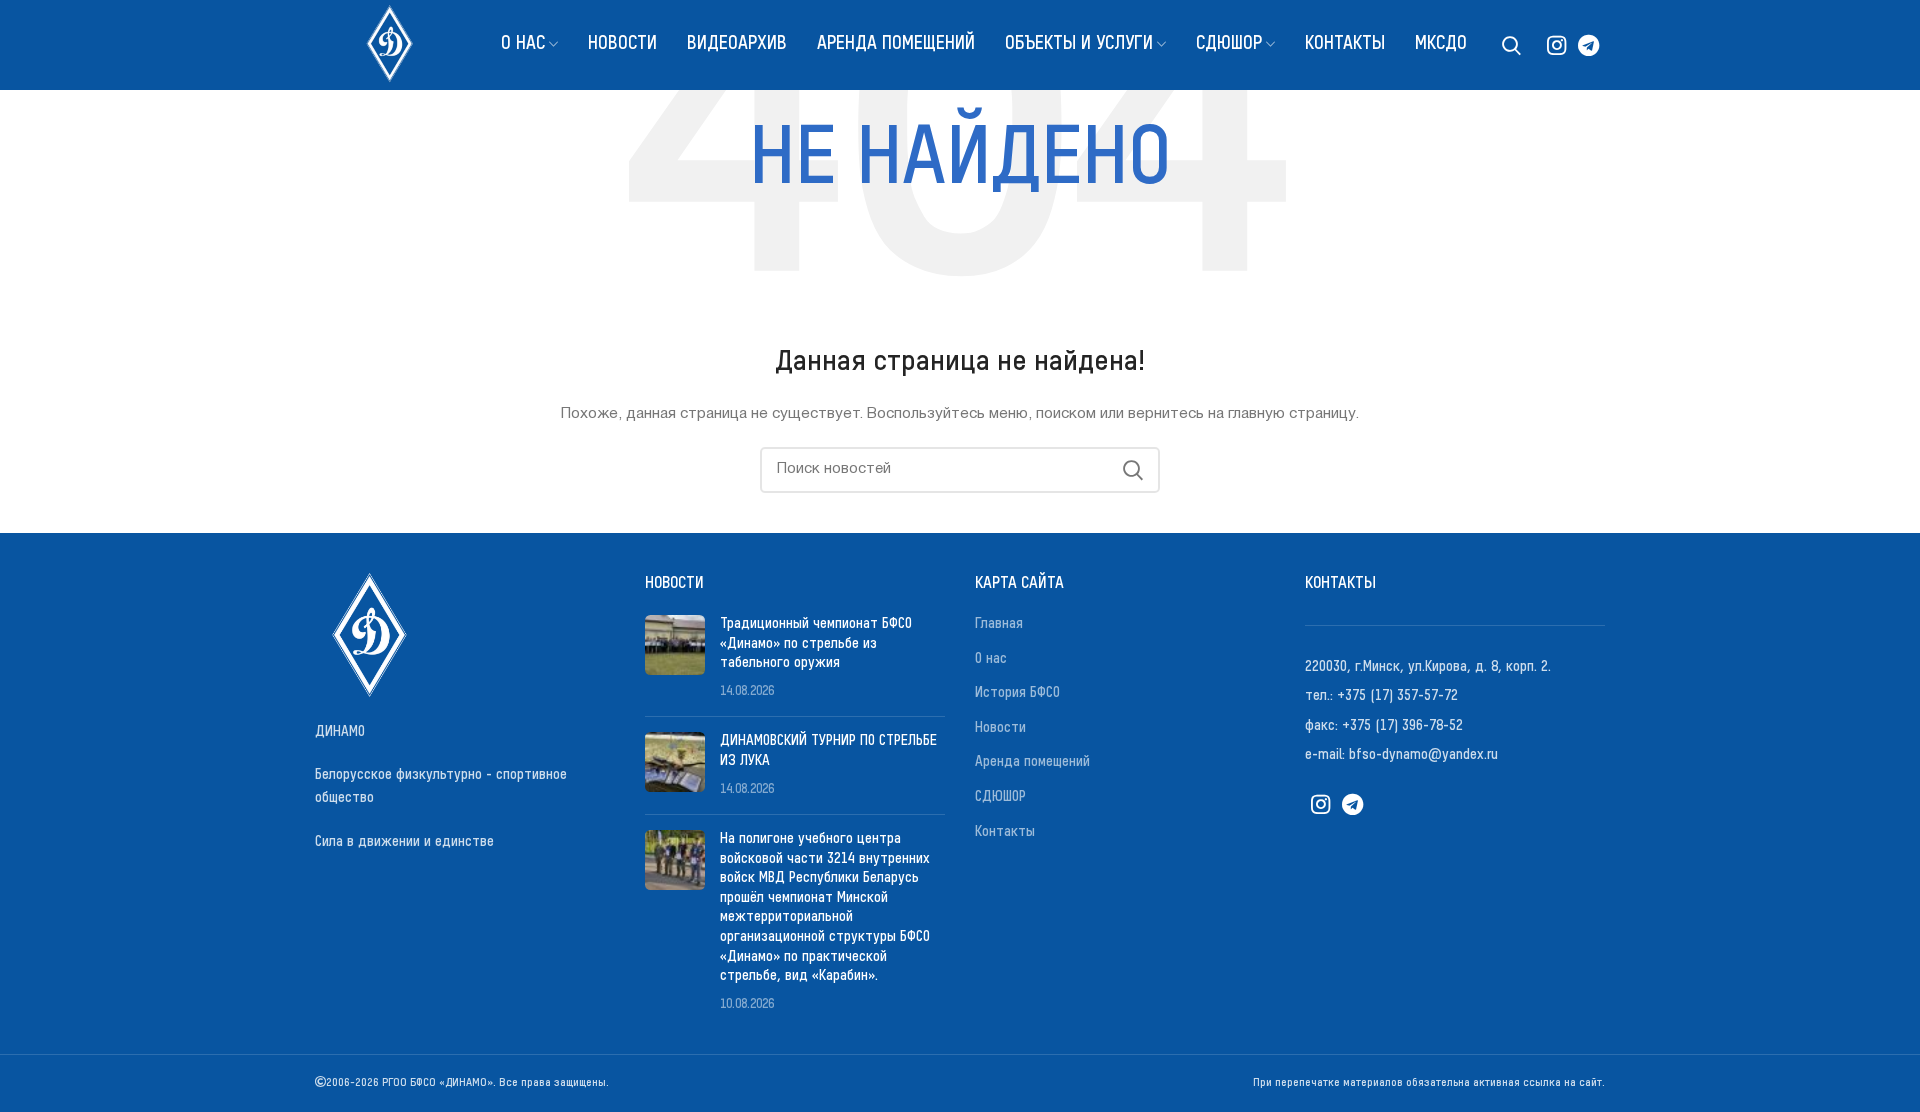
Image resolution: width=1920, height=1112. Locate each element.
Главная (999, 624)
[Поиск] (1511, 45)
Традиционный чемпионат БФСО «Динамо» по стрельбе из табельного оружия (816, 643)
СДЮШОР (1000, 797)
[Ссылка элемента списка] (1455, 667)
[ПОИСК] (1133, 470)
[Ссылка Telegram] (1588, 45)
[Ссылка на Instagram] (1556, 45)
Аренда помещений (1032, 762)
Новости (1000, 728)
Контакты (1005, 832)
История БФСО (1017, 693)
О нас (991, 659)
